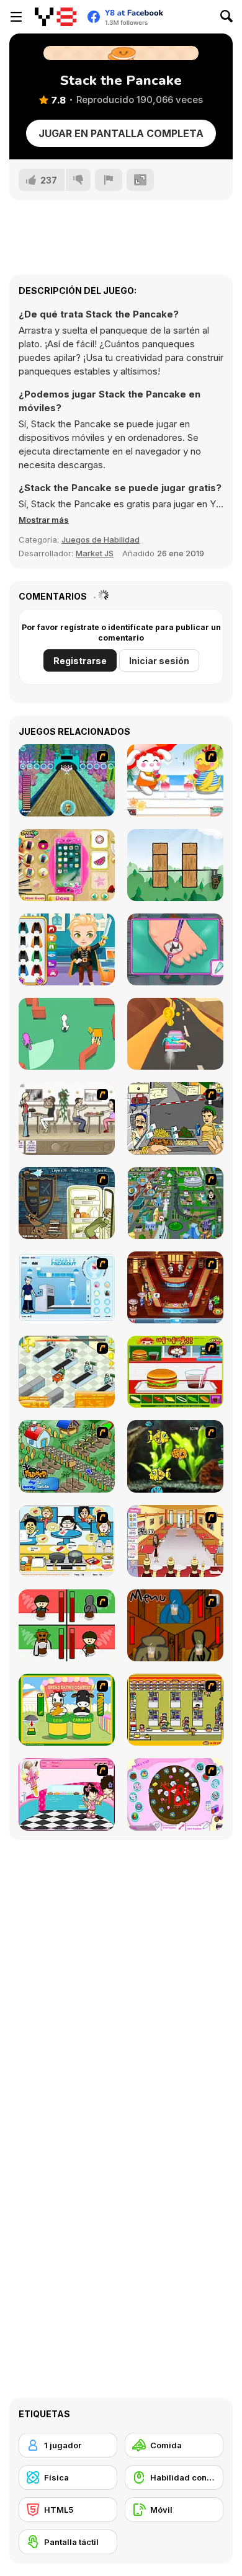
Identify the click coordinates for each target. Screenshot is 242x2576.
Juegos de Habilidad (101, 540)
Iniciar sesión (159, 661)
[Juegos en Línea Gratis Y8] (56, 17)
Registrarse (80, 661)
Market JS (95, 553)
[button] (44, 520)
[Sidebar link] (16, 17)
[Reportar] (109, 180)
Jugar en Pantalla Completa (121, 133)
